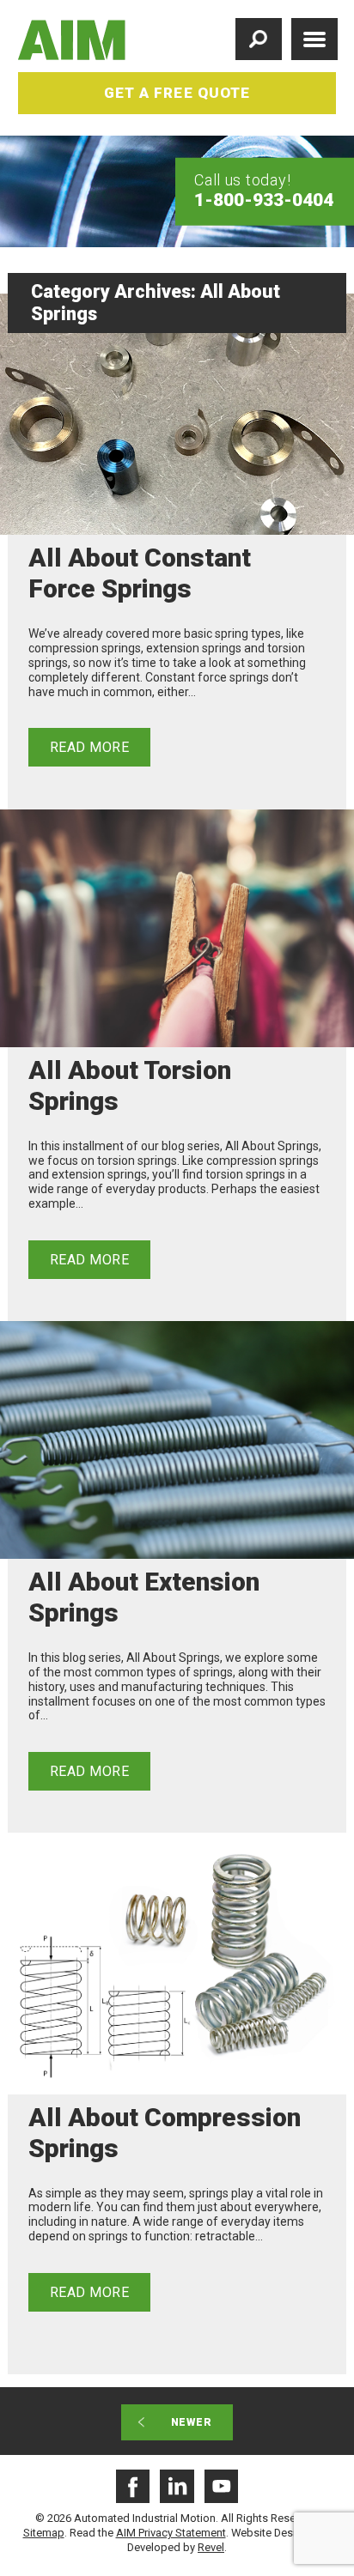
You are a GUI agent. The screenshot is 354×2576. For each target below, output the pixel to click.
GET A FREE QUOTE (177, 93)
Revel (211, 2547)
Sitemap (44, 2533)
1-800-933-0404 (264, 199)
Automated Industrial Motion (73, 40)
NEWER (192, 2422)
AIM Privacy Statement (171, 2533)
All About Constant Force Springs (140, 573)
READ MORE (89, 747)
